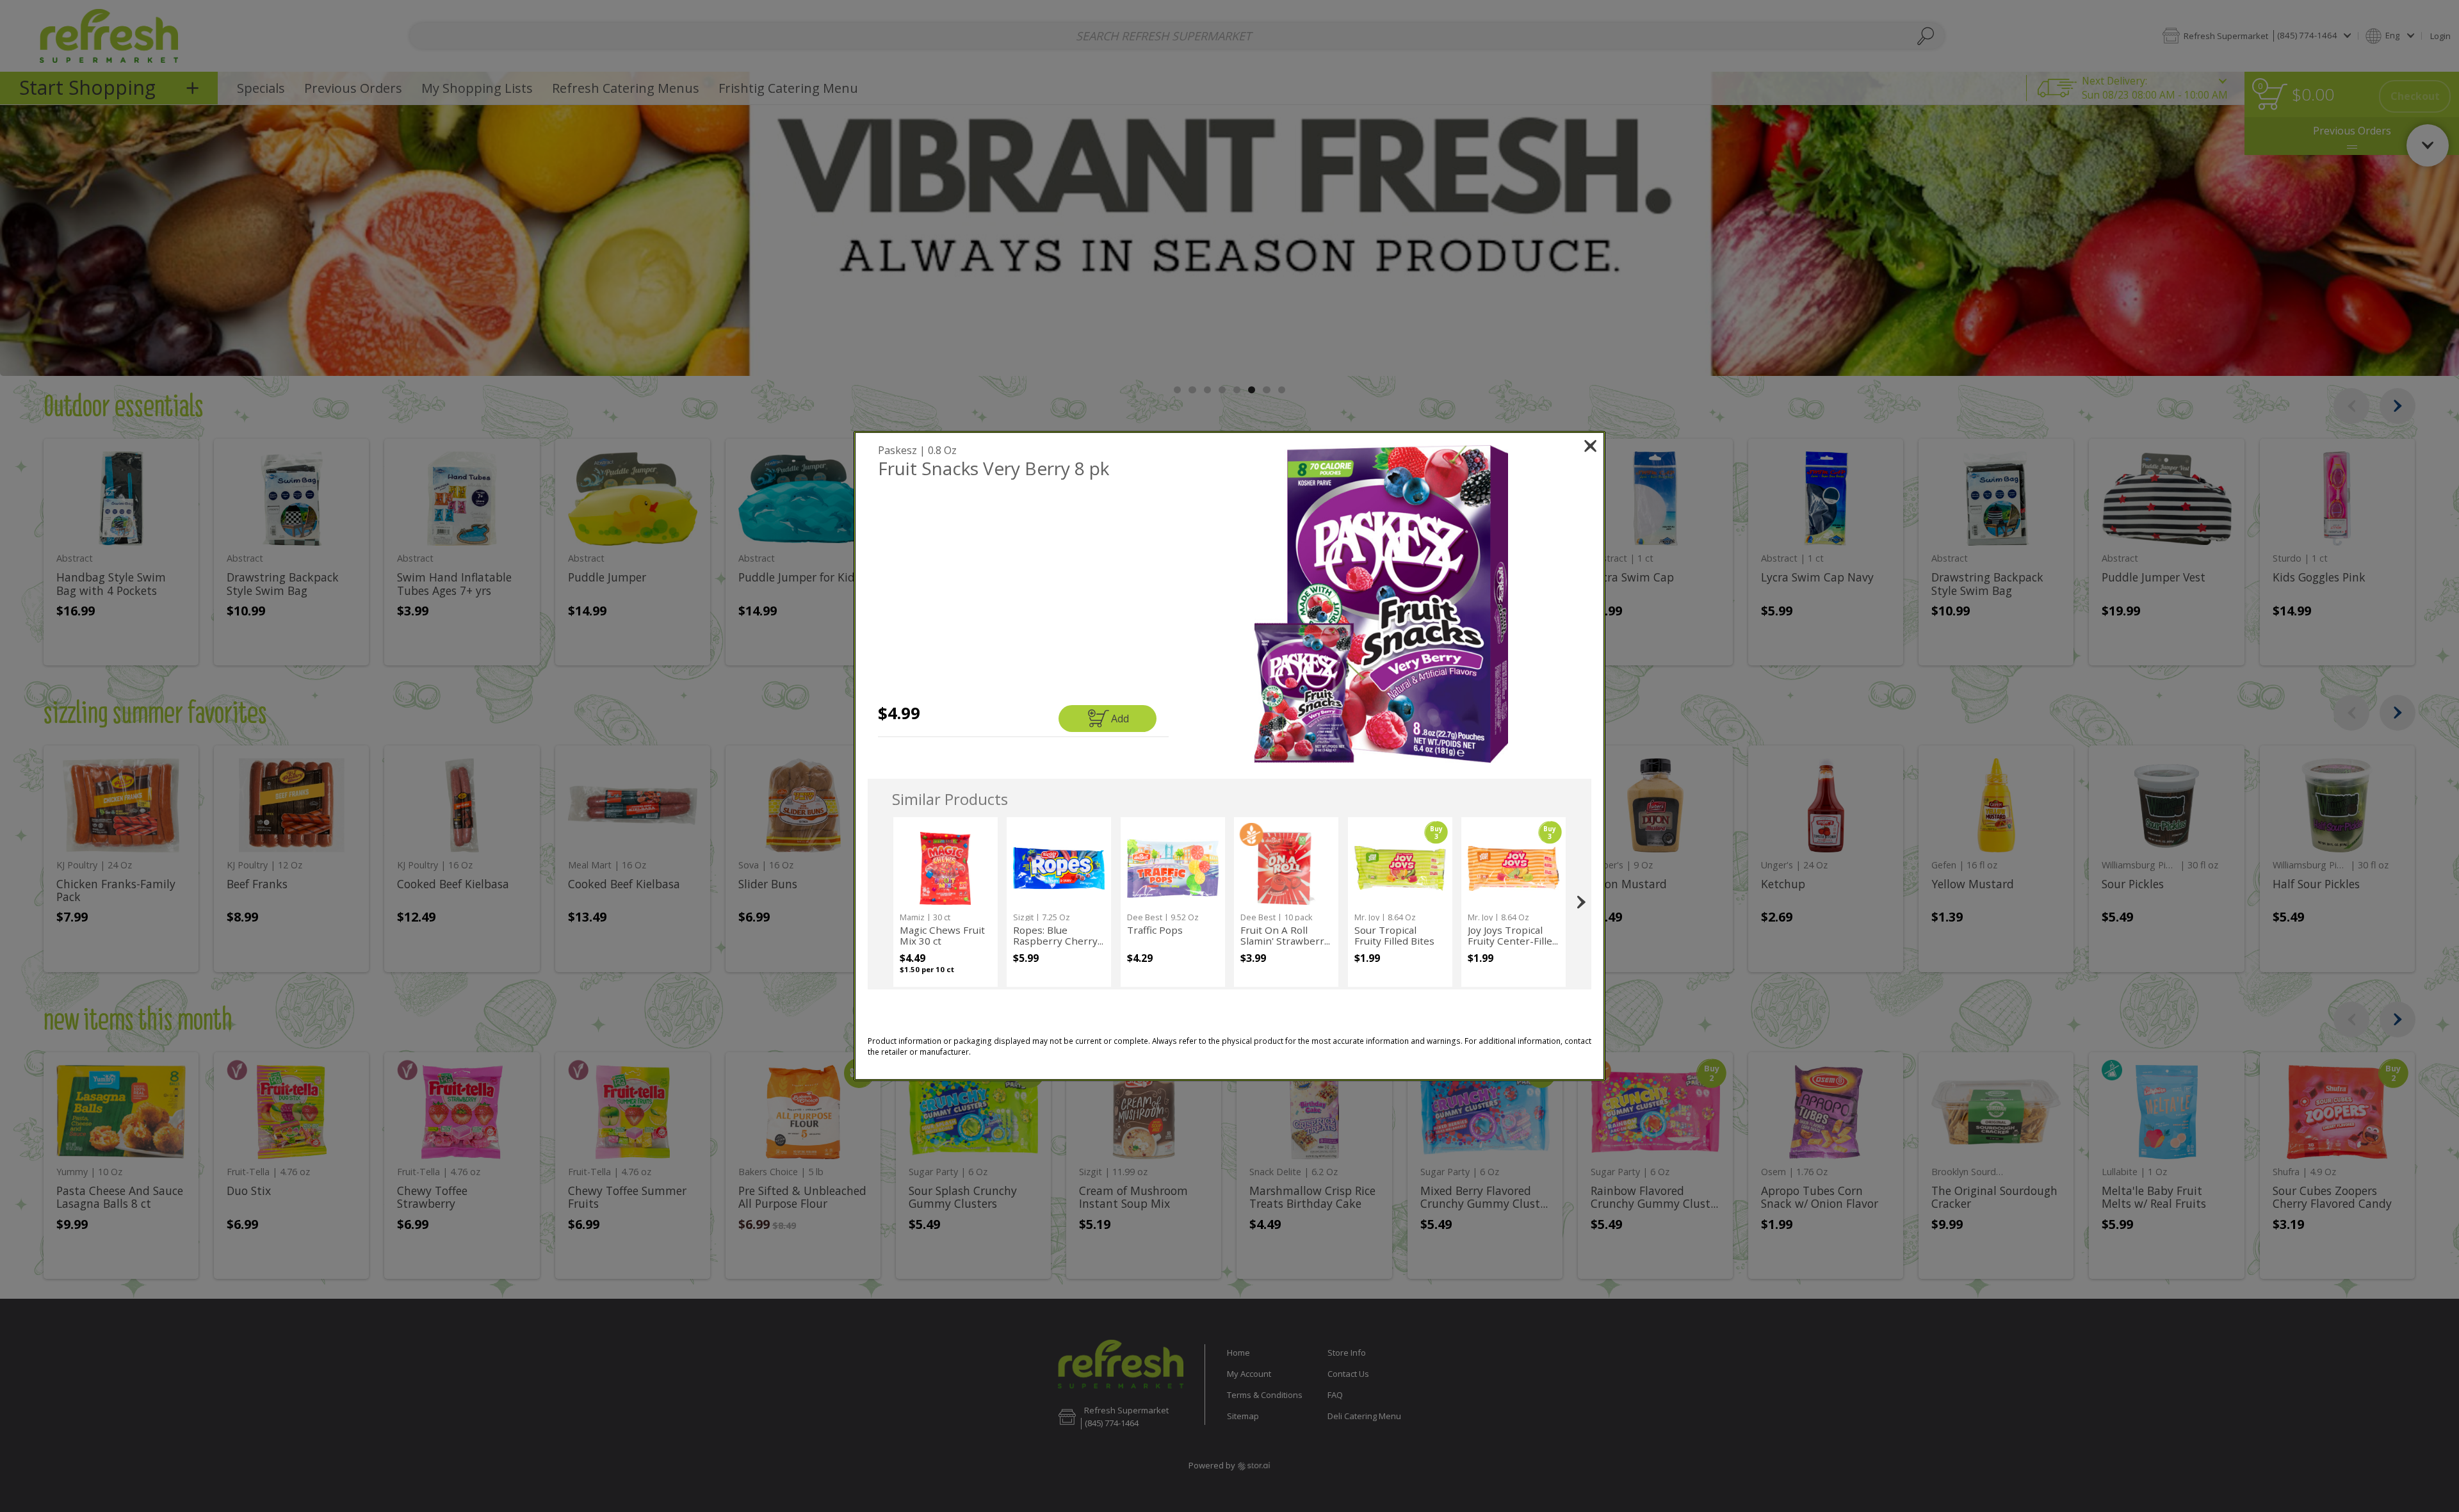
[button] (1382, 604)
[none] (945, 902)
